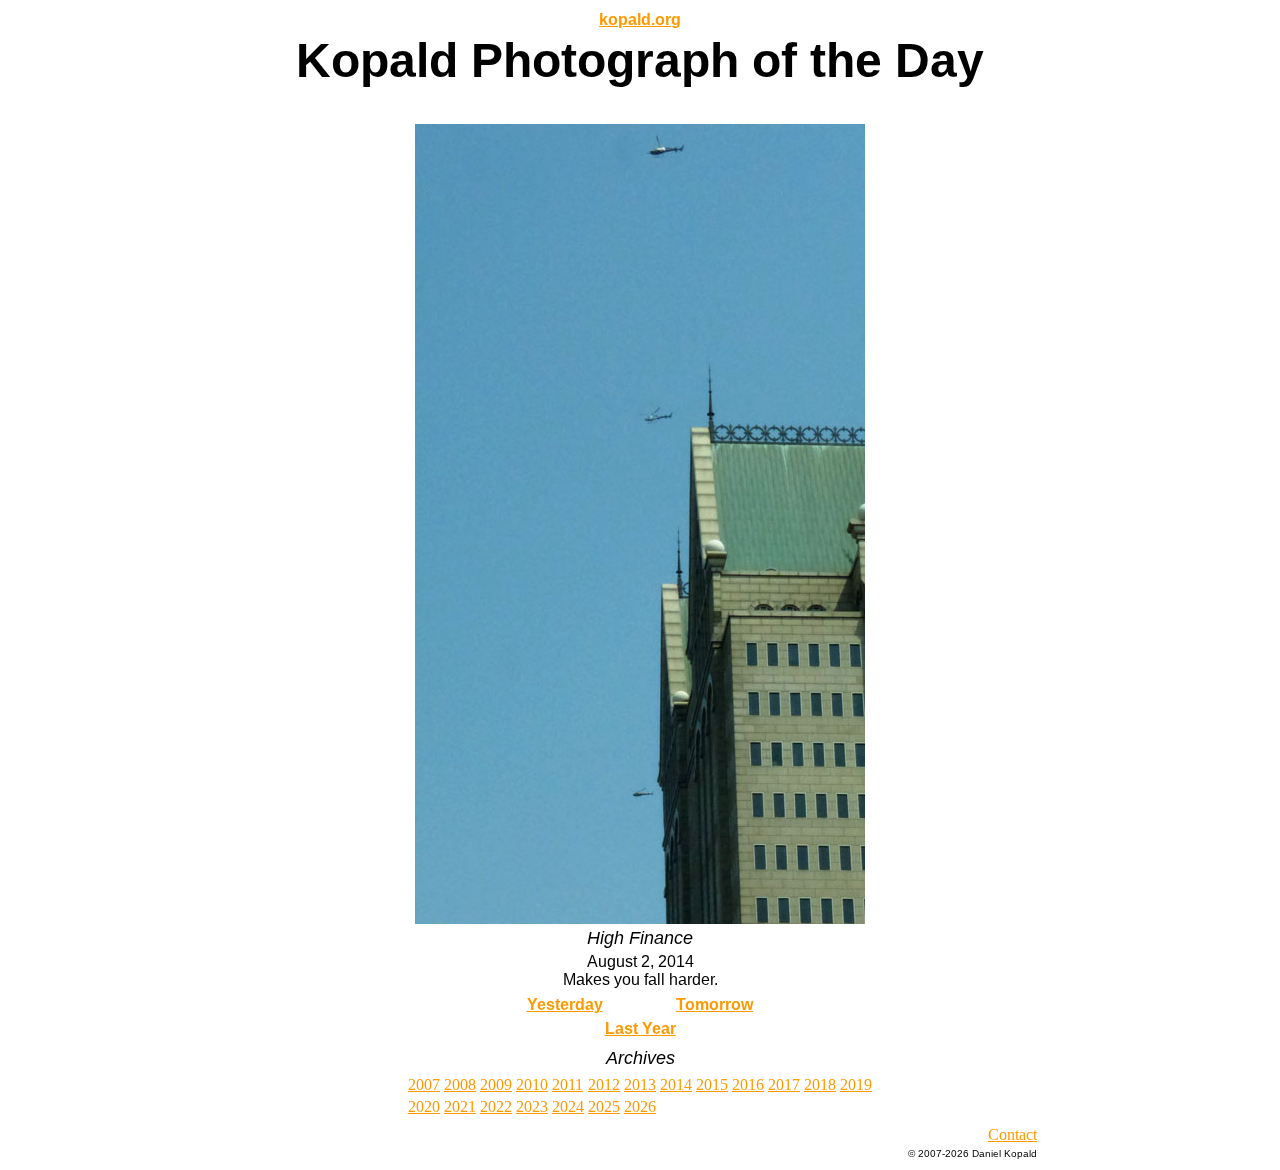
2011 (567, 1084)
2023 (532, 1106)
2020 (424, 1106)
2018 (820, 1084)
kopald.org (640, 19)
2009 (496, 1084)
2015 (712, 1084)
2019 (856, 1084)
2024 (568, 1106)
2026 (640, 1106)
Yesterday (565, 1004)
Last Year (640, 1028)
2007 (424, 1084)
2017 (784, 1084)
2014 (676, 1084)
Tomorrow (714, 1004)
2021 (460, 1106)
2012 (604, 1084)
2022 (496, 1106)
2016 (748, 1084)
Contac (1010, 1134)
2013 (640, 1084)
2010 (532, 1084)
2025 (604, 1106)
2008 (460, 1084)
